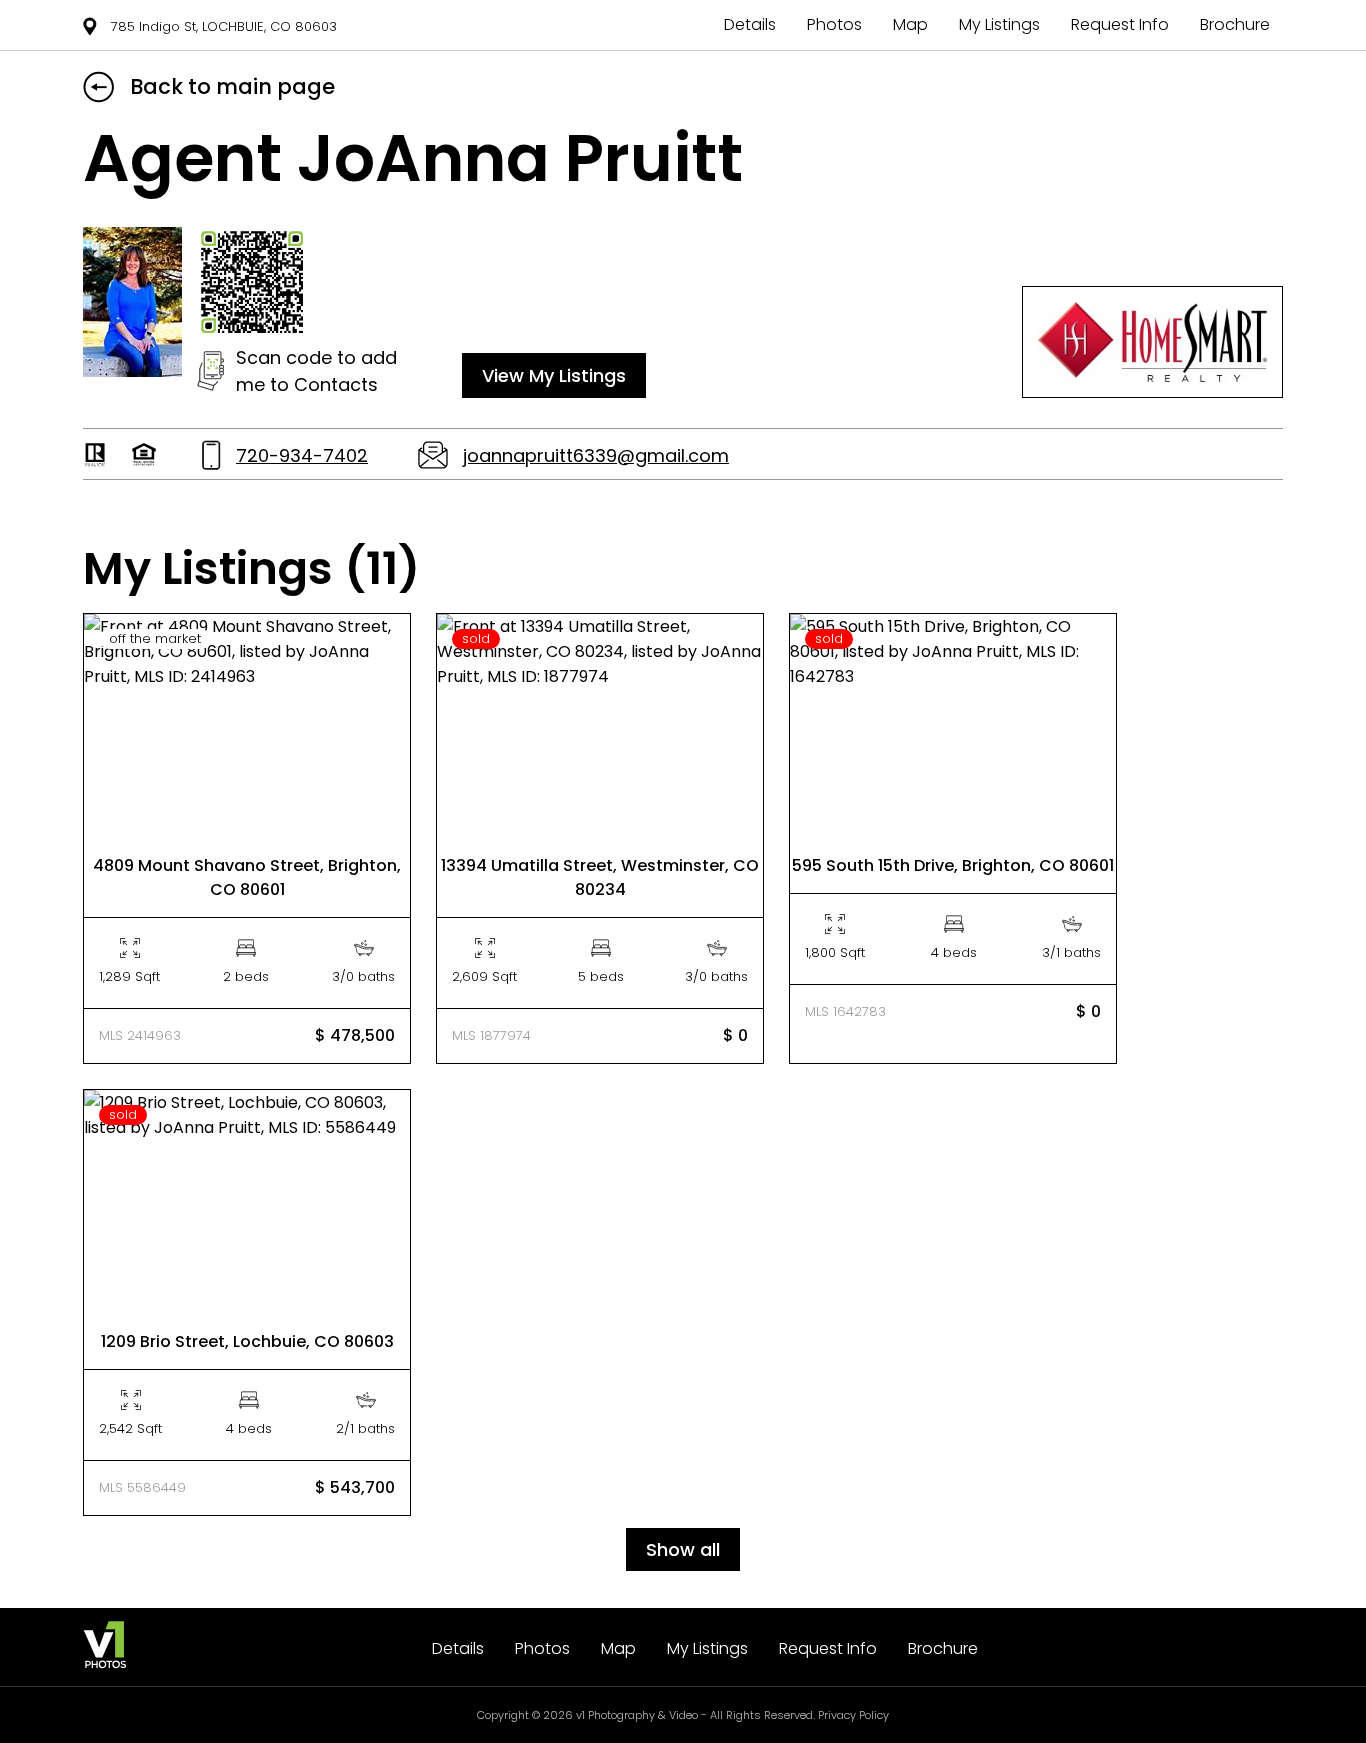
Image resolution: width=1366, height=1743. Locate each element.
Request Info (1120, 24)
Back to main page (232, 86)
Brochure (1235, 24)
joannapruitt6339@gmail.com (596, 455)
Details (750, 24)
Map (910, 24)
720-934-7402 (302, 455)
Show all (683, 1549)
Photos (834, 24)
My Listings (999, 24)
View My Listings (554, 375)
